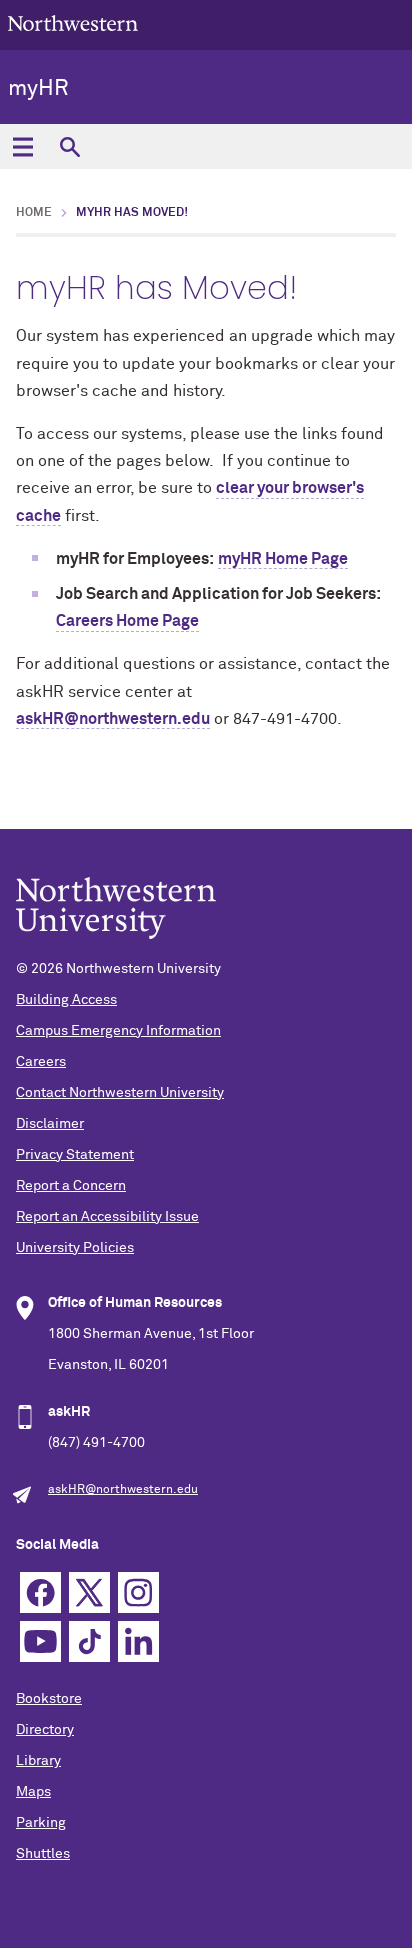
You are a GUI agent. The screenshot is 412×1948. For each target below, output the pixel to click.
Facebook (40, 1592)
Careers (41, 1062)
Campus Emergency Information (118, 1031)
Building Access (66, 1000)
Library (38, 1761)
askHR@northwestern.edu (113, 719)
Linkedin (138, 1641)
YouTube (40, 1641)
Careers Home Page (127, 621)
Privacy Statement (75, 1155)
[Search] (69, 146)
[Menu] (22, 146)
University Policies (75, 1248)
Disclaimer (50, 1124)
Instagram (138, 1592)
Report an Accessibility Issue (107, 1217)
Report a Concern (71, 1186)
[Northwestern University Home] (73, 23)
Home (34, 213)
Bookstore (49, 1699)
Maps (33, 1792)
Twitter (89, 1592)
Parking (41, 1823)
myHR (38, 89)
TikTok (89, 1641)
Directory (45, 1730)
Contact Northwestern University (120, 1093)
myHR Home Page (283, 559)
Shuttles (43, 1854)
